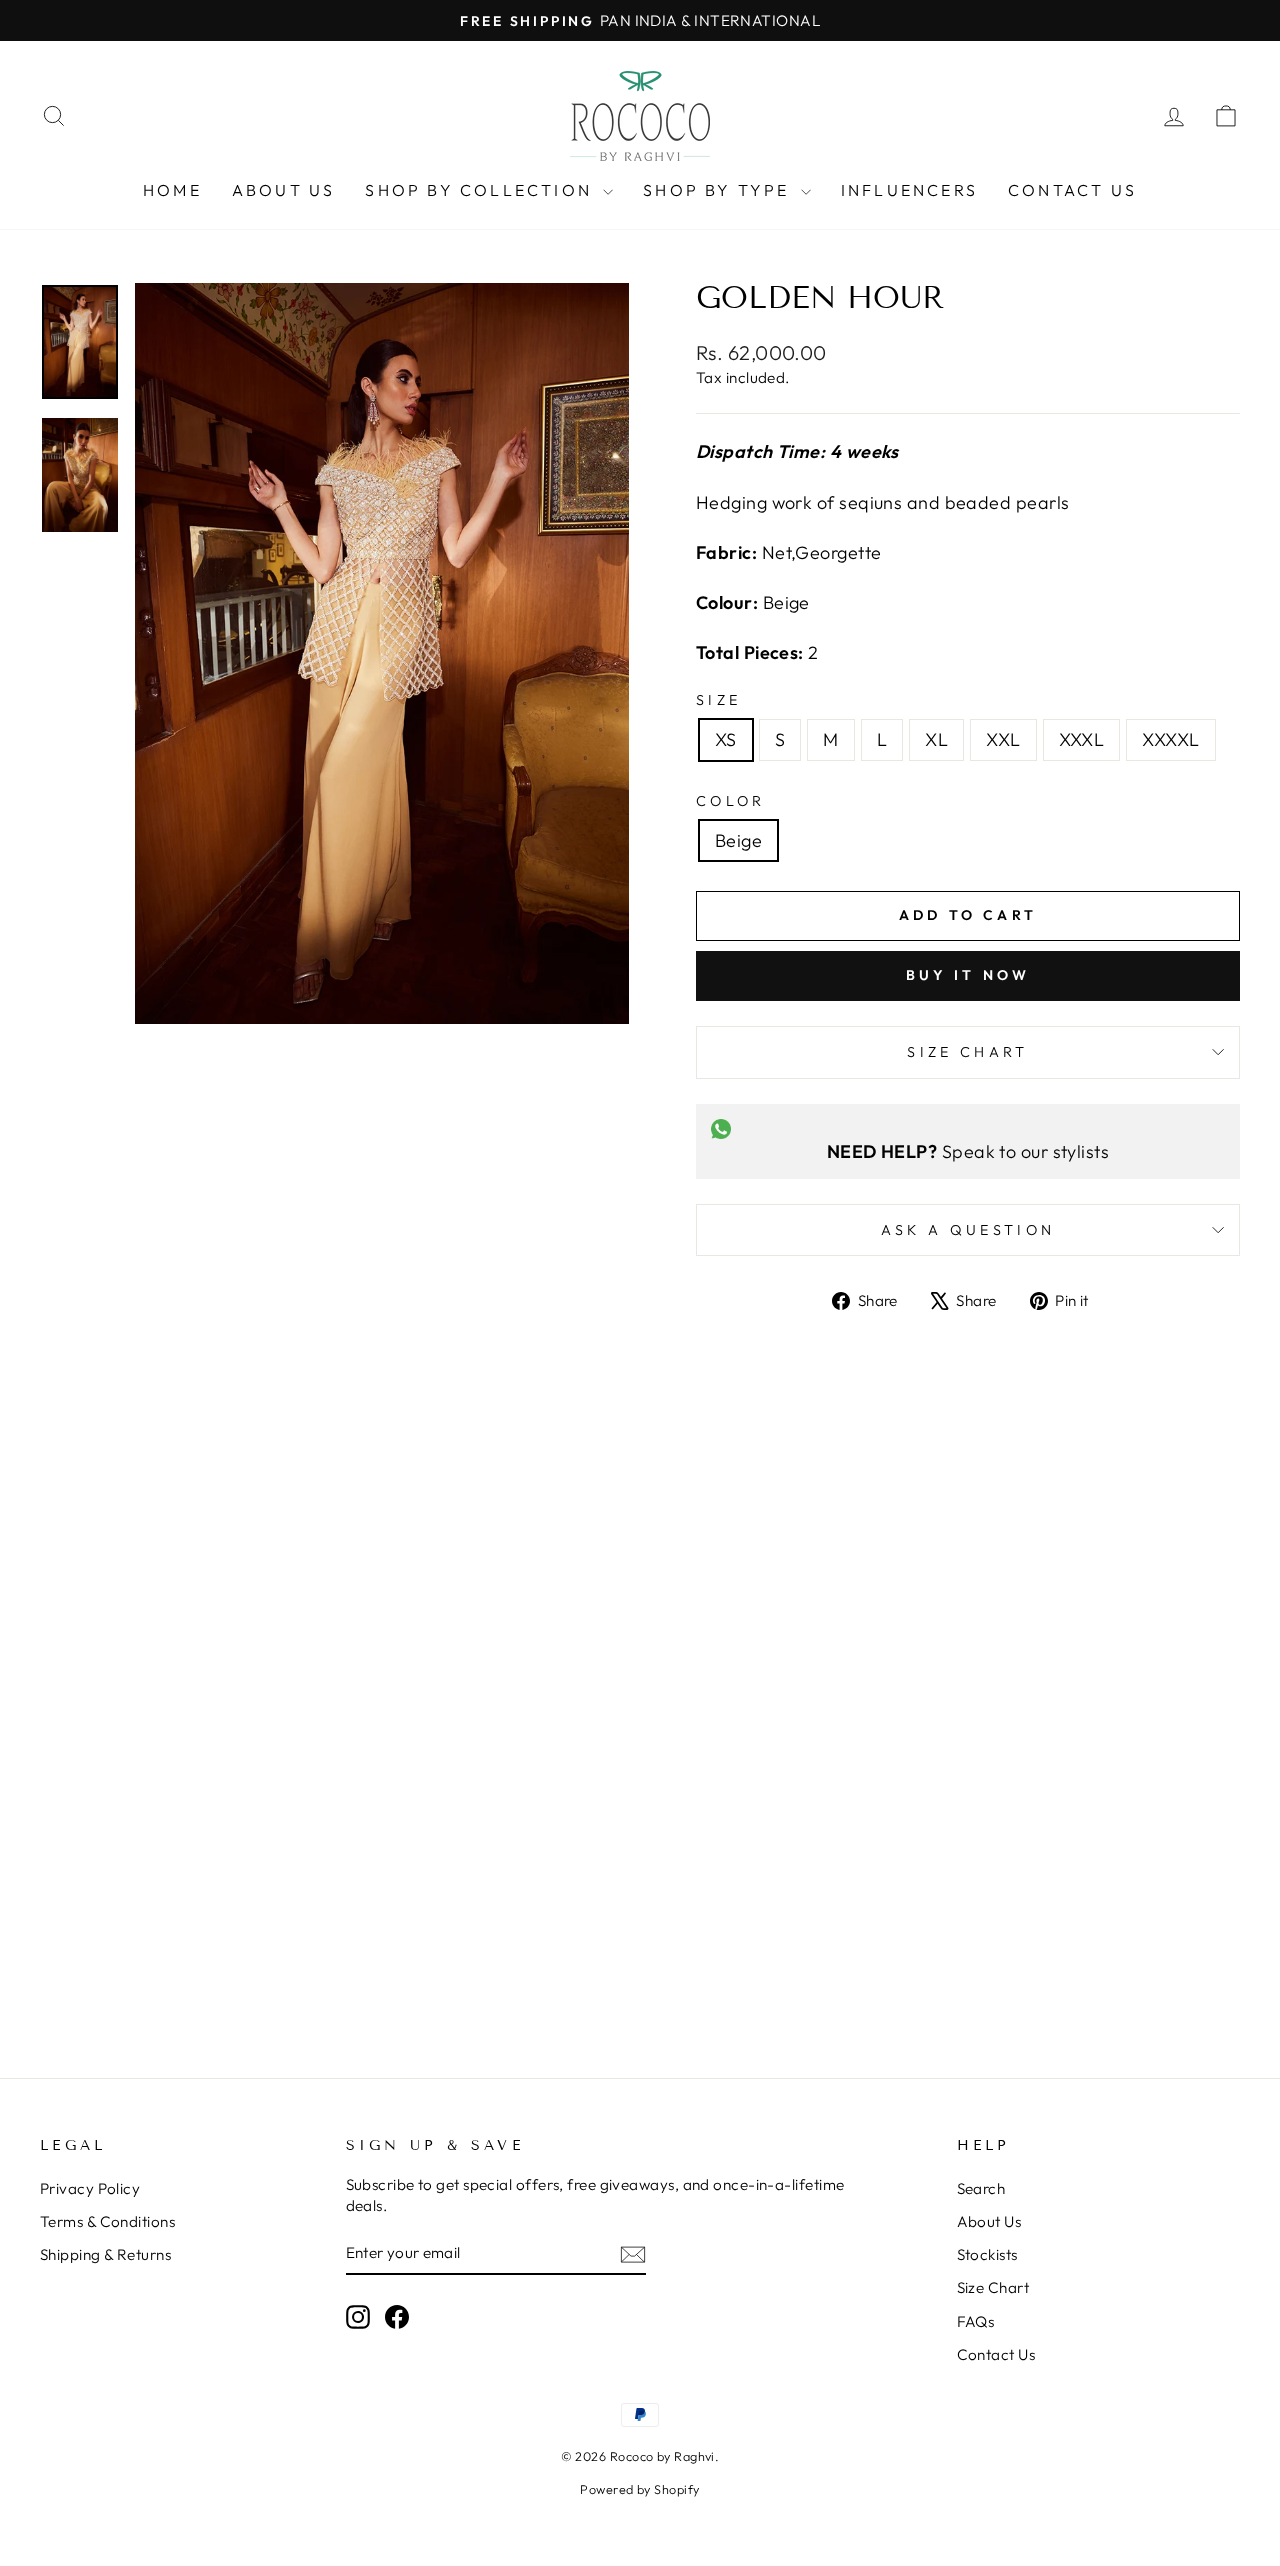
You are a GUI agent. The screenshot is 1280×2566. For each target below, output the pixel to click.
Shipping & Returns (105, 2254)
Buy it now (968, 975)
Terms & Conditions (107, 2221)
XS (726, 739)
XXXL (1082, 739)
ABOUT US (284, 190)
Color (731, 801)
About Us (989, 2221)
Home (172, 190)
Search (981, 2188)
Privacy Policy (90, 2188)
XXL (1003, 739)
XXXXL (1170, 739)
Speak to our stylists (968, 1151)
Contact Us (996, 2354)
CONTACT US (1072, 190)
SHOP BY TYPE (719, 190)
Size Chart (967, 1052)
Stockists (987, 2254)
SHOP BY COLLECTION (481, 190)
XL (936, 739)
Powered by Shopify (639, 2489)
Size (718, 700)
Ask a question (968, 1230)
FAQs (976, 2321)
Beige (738, 840)
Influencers (909, 190)
